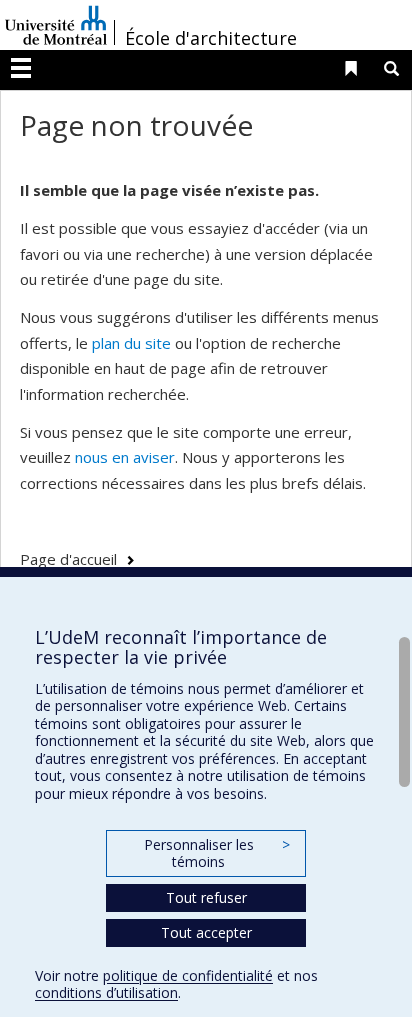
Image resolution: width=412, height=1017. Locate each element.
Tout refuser (206, 897)
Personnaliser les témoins (217, 853)
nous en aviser (125, 457)
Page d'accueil (68, 559)
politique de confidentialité (188, 975)
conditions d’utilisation (106, 992)
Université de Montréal (56, 25)
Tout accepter (206, 932)
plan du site (131, 343)
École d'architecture (211, 38)
